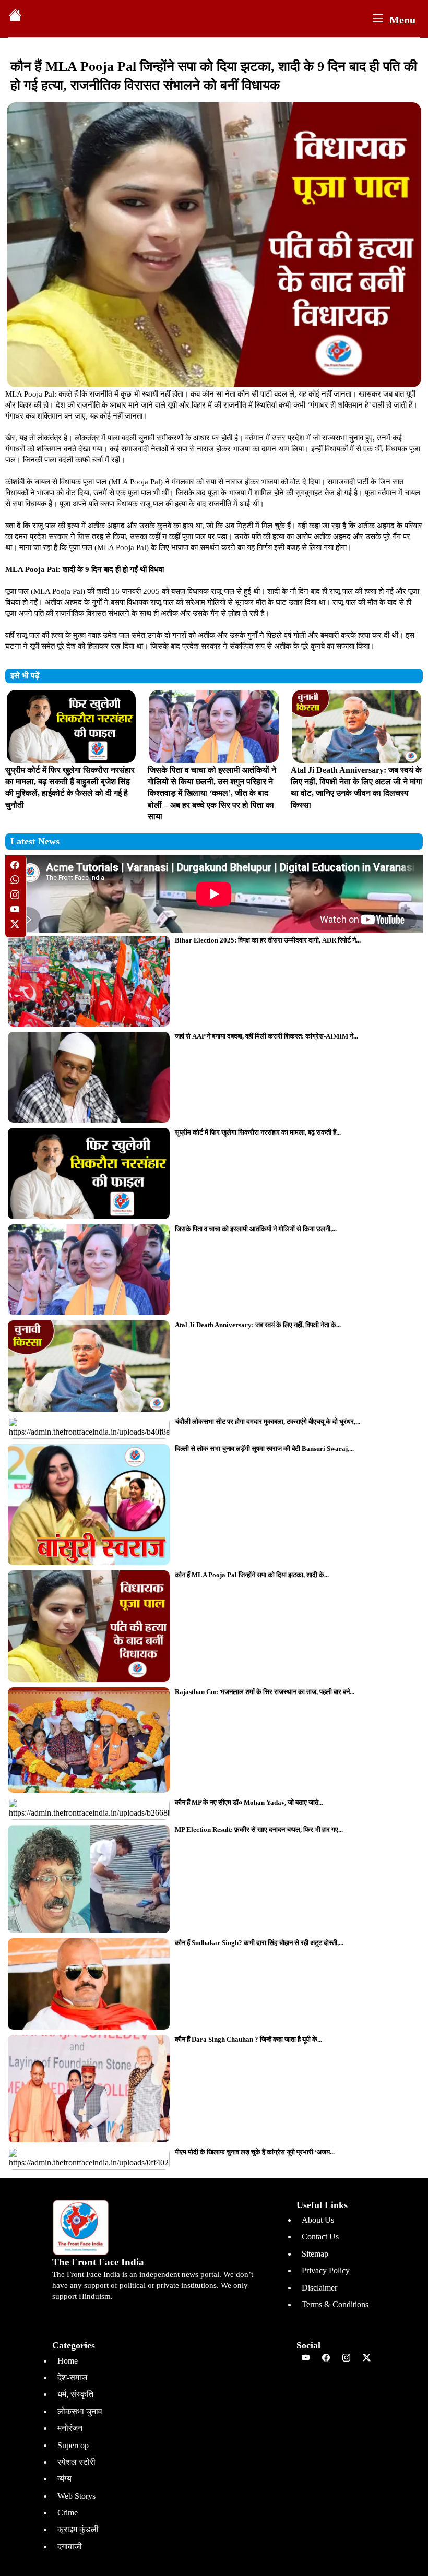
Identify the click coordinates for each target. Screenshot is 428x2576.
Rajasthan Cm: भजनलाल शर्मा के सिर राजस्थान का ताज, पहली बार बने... (265, 1692)
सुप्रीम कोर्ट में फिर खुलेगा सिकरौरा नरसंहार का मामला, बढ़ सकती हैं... (258, 1132)
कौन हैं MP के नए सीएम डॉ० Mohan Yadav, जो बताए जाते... (249, 1802)
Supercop (73, 2445)
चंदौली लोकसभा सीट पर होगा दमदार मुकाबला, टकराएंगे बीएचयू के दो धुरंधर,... (267, 1421)
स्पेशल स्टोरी (76, 2462)
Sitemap (315, 2254)
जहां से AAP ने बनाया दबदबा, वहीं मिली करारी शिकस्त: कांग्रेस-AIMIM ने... (266, 1036)
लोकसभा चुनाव (80, 2411)
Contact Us (320, 2237)
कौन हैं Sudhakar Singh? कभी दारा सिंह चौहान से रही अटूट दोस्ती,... (259, 1943)
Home (68, 2361)
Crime (68, 2513)
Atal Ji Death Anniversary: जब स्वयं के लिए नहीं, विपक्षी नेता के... (258, 1325)
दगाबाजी (70, 2547)
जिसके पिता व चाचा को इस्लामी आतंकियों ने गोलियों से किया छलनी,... (256, 1229)
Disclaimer (319, 2288)
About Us (318, 2220)
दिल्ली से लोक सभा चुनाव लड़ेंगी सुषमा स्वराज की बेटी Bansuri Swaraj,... (264, 1448)
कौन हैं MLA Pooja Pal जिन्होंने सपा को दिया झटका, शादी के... (252, 1575)
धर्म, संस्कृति (75, 2394)
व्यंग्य (64, 2479)
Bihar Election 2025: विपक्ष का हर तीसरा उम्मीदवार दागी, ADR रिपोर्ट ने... (268, 940)
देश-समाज (72, 2377)
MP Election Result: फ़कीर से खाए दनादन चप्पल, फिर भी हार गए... (259, 1829)
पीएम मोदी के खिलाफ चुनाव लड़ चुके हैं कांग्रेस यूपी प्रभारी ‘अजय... (255, 2152)
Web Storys (76, 2496)
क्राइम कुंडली (78, 2529)
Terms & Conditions (335, 2304)
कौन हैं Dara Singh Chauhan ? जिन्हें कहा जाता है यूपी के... (248, 2039)
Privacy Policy (326, 2270)
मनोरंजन (70, 2428)
